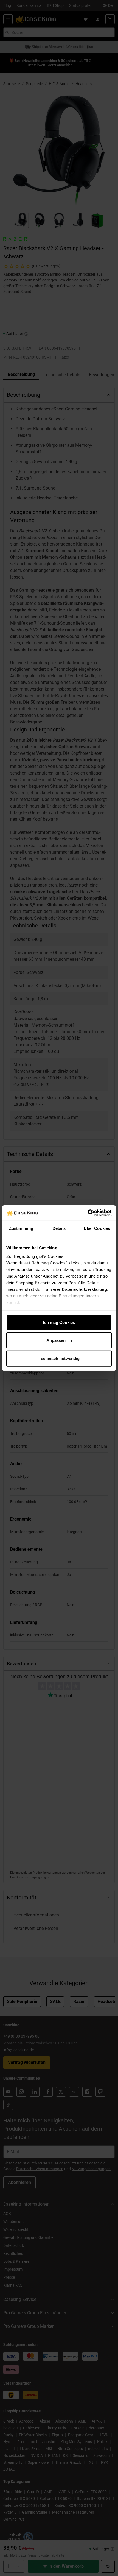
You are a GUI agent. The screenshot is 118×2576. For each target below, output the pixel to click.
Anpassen (56, 1340)
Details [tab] (59, 1228)
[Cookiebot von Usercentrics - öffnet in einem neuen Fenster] (88, 1213)
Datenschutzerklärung (84, 1289)
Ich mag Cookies (59, 1322)
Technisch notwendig (59, 1358)
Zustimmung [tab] (21, 1228)
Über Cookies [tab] (97, 1228)
